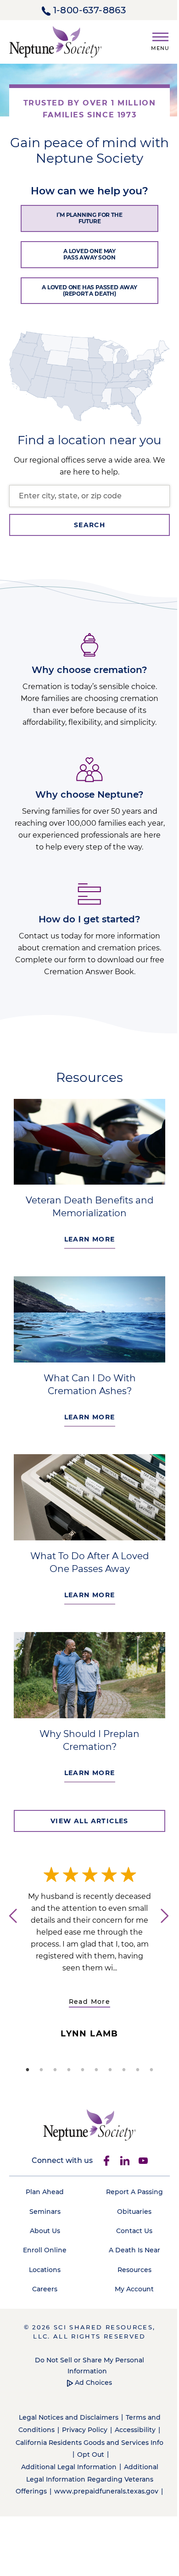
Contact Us (134, 2231)
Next (170, 1929)
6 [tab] (96, 2070)
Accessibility (135, 2430)
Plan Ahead (45, 2192)
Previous (9, 1929)
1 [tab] (28, 2070)
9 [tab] (138, 2070)
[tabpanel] (89, 1953)
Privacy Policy (85, 2430)
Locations (45, 2270)
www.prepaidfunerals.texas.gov (106, 2491)
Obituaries (134, 2212)
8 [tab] (124, 2070)
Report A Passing (134, 2192)
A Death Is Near (134, 2250)
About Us (45, 2231)
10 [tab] (151, 2070)
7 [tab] (110, 2070)
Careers (45, 2289)
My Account (134, 2289)
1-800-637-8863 (90, 10)
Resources (134, 2270)
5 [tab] (83, 2070)
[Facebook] (106, 2161)
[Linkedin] (125, 2161)
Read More (90, 2002)
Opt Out (91, 2455)
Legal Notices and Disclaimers (69, 2417)
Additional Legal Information (69, 2467)
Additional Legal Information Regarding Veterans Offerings (87, 2479)
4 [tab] (69, 2070)
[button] (157, 40)
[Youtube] (143, 2161)
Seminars (45, 2212)
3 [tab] (55, 2070)
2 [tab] (41, 2070)
